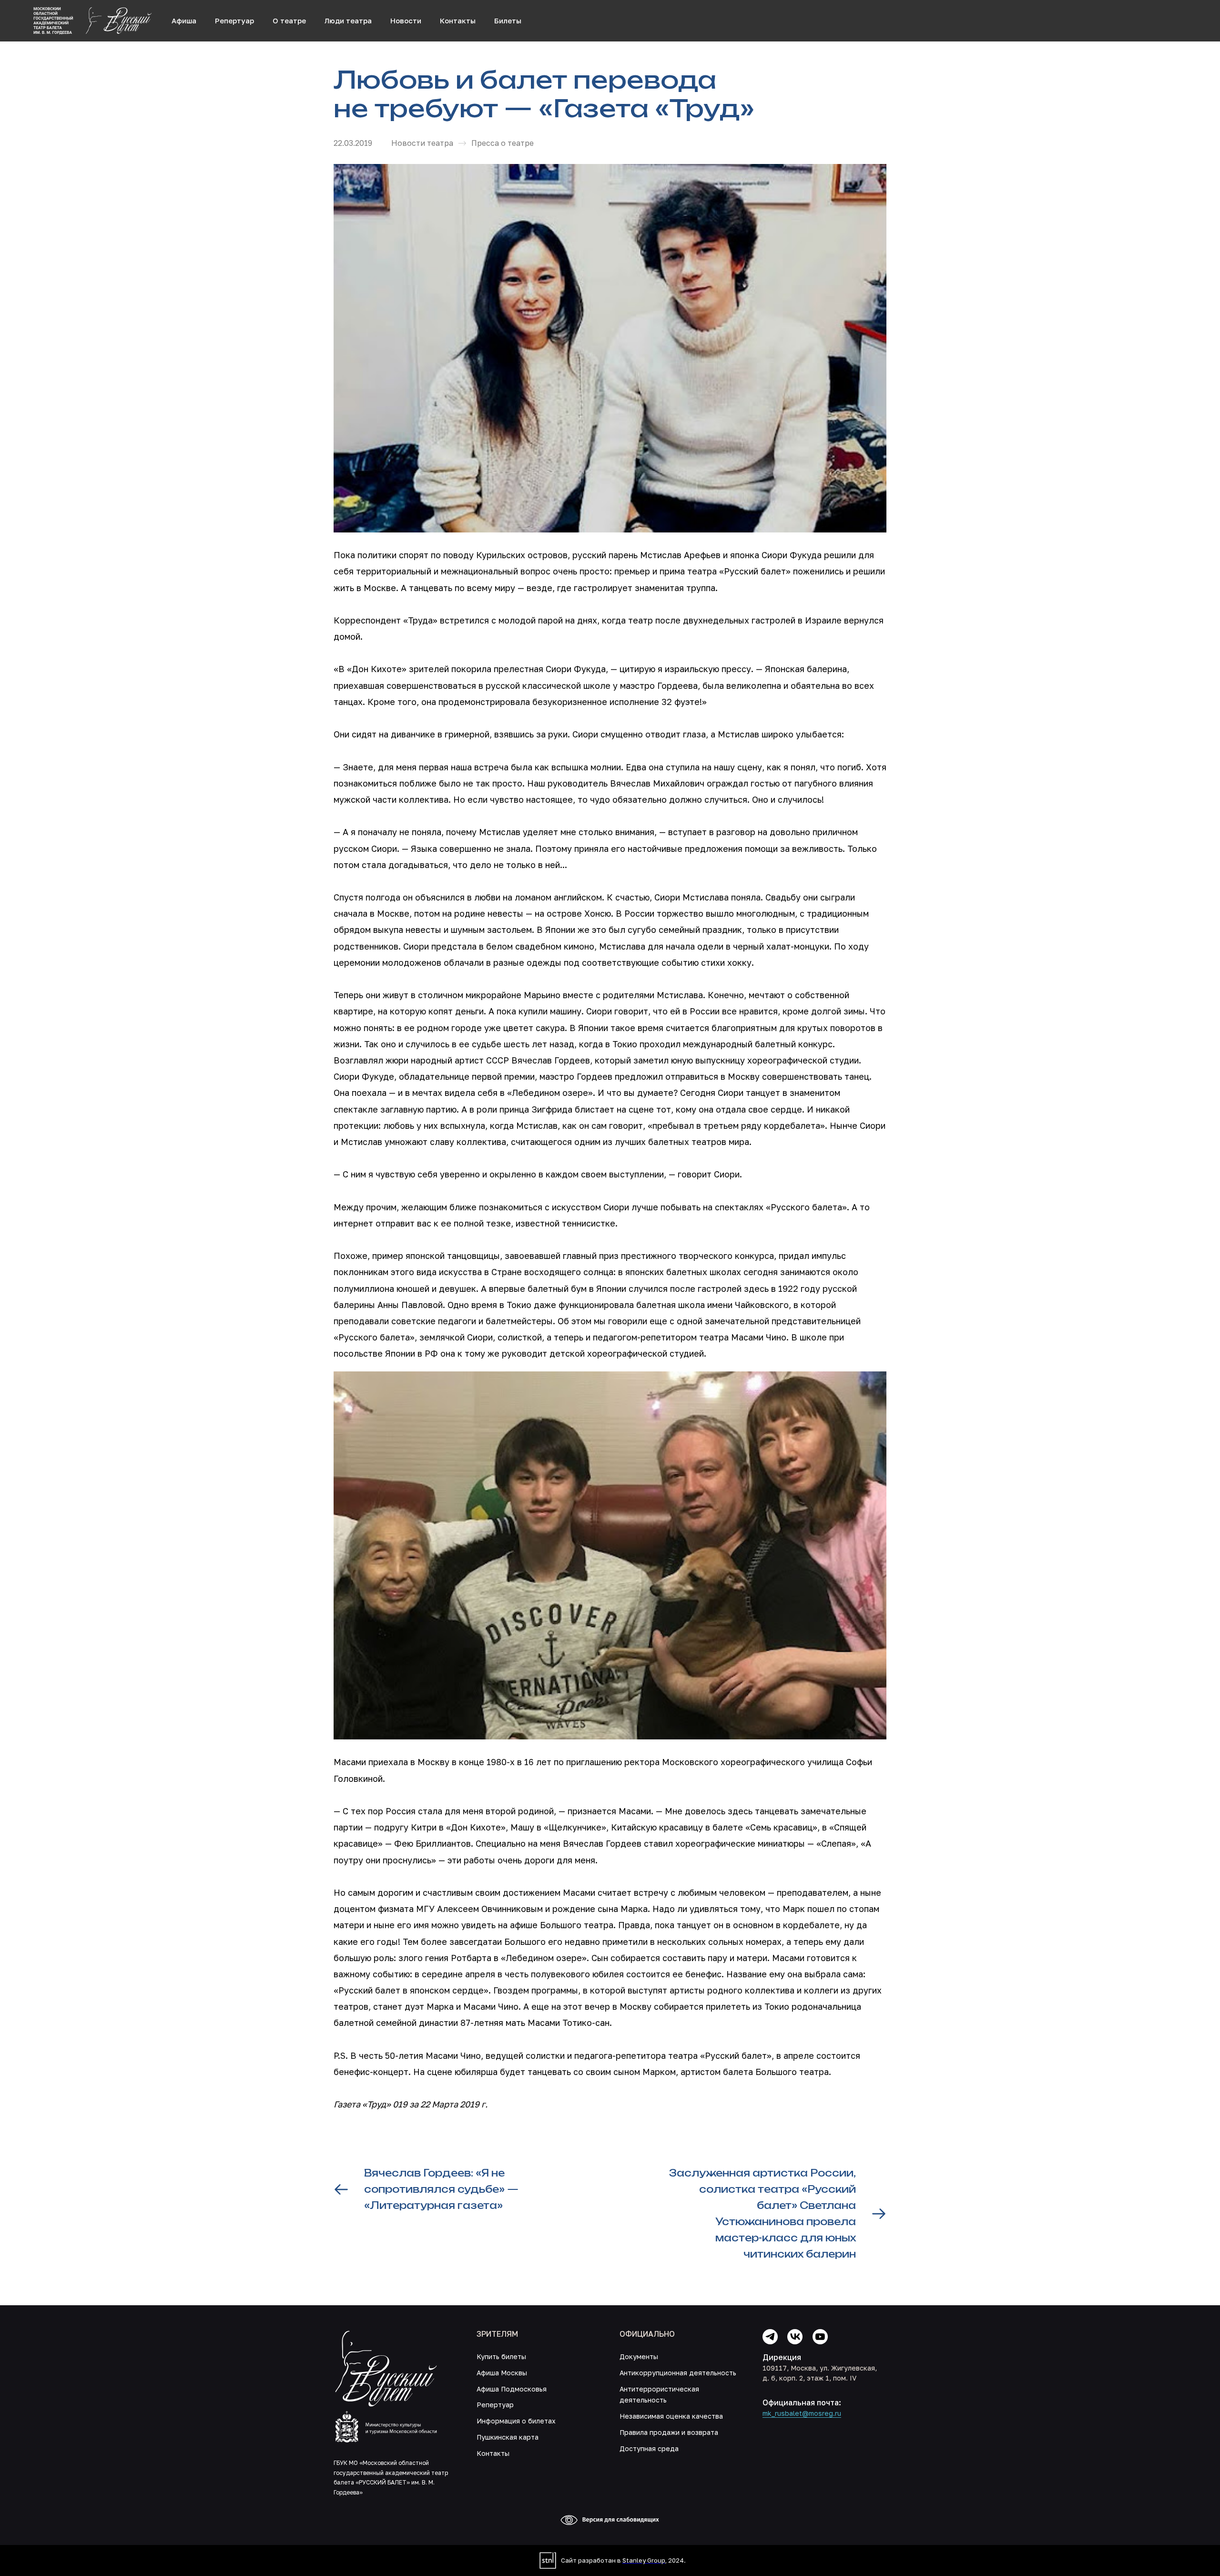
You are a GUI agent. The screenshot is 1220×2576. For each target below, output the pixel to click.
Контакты (458, 20)
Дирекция (782, 2357)
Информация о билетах (516, 2421)
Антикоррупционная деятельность (678, 2373)
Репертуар (234, 20)
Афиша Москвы (502, 2373)
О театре (289, 20)
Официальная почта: (802, 2402)
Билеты (508, 20)
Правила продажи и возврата (669, 2432)
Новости (406, 20)
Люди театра (348, 20)
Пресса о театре (503, 143)
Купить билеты (501, 2356)
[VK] (795, 2337)
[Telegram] (770, 2337)
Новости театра (422, 143)
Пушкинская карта (508, 2437)
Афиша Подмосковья (512, 2389)
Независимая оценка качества (671, 2416)
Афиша (184, 20)
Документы (639, 2356)
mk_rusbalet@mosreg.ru (802, 2413)
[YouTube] (820, 2337)
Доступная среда (649, 2448)
